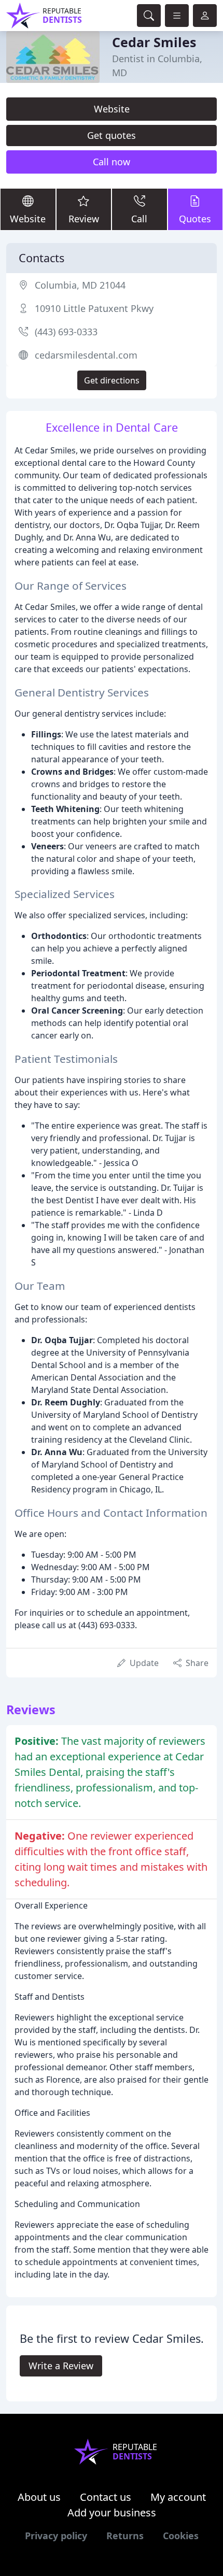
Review (84, 219)
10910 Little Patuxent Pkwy (94, 308)
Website (112, 109)
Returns (125, 2536)
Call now (112, 162)
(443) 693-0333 (66, 332)
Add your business (112, 2513)
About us (39, 2497)
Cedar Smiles (154, 42)
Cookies (181, 2536)
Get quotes (112, 135)
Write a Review (61, 2366)
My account (178, 2497)
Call (139, 219)
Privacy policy (56, 2536)
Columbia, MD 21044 (80, 285)
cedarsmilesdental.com (86, 355)
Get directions (112, 380)
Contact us (106, 2497)
